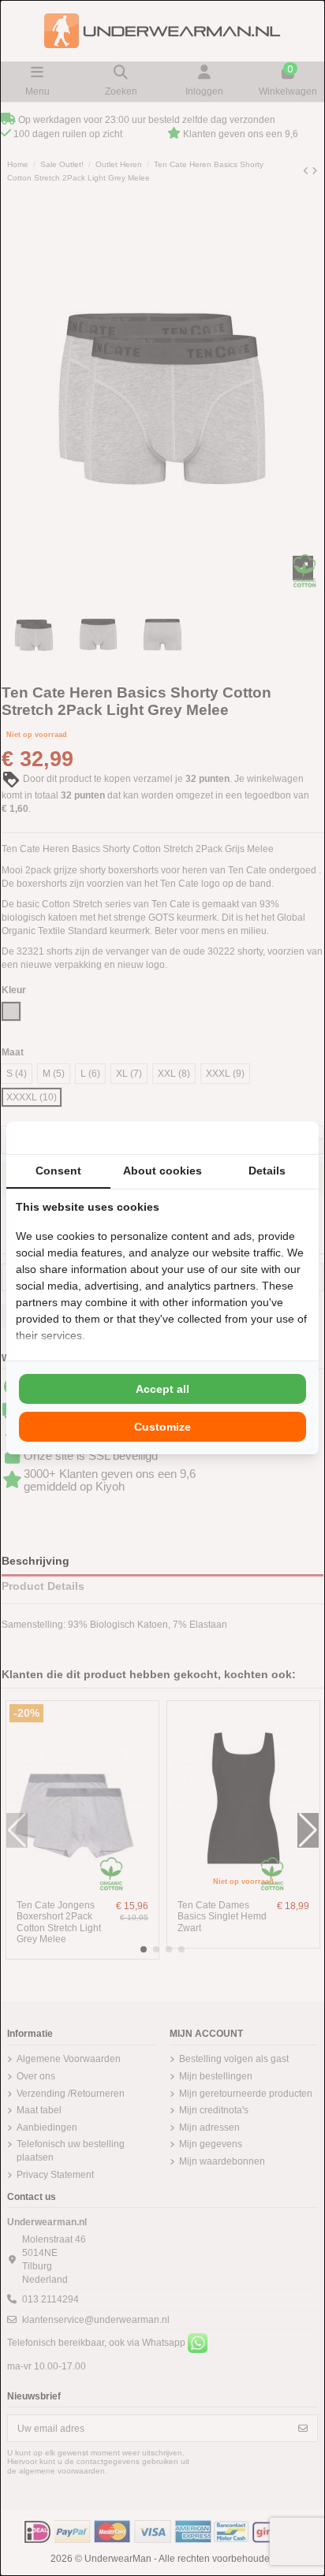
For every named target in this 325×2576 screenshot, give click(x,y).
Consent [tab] (58, 1171)
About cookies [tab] (162, 1171)
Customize (162, 1427)
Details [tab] (267, 1171)
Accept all (162, 1389)
